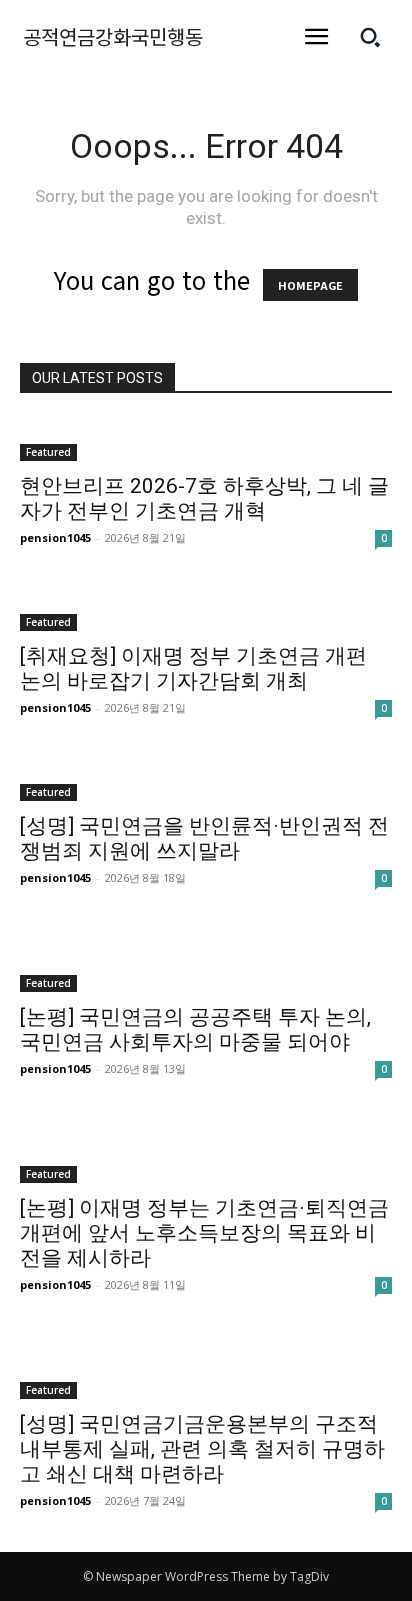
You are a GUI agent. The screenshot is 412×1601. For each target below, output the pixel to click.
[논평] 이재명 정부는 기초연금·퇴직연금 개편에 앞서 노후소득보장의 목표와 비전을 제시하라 (204, 1233)
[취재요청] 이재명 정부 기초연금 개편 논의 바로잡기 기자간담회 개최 (193, 668)
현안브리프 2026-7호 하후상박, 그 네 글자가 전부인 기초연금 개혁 (204, 498)
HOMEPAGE (310, 285)
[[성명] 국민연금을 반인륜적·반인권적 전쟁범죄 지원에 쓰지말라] (206, 780)
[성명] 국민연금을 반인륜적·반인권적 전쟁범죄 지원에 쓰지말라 (204, 838)
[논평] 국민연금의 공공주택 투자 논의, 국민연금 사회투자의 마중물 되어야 (195, 1029)
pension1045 (55, 537)
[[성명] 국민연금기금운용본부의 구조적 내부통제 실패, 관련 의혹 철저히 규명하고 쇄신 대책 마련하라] (206, 1367)
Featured (48, 452)
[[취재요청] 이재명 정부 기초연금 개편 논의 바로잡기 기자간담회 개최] (206, 610)
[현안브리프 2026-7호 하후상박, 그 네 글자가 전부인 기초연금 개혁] (206, 440)
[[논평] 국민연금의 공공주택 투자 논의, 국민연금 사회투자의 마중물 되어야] (206, 960)
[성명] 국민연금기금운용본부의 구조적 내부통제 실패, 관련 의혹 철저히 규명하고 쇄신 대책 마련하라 (202, 1449)
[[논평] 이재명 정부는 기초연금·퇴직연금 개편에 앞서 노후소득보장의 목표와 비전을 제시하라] (206, 1151)
